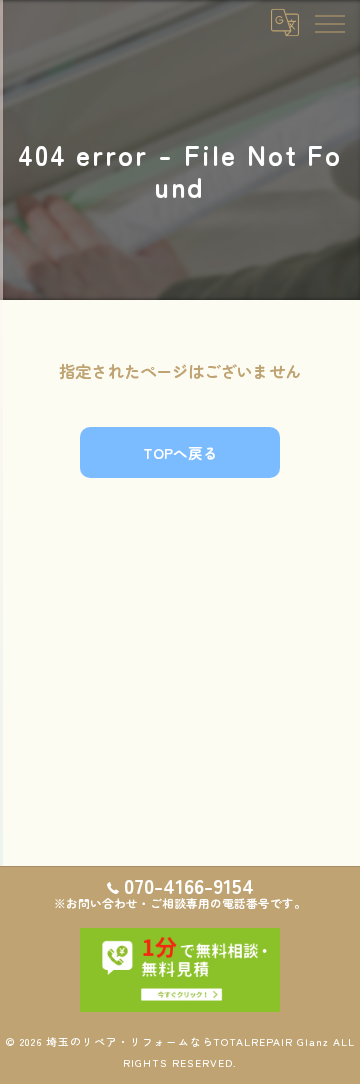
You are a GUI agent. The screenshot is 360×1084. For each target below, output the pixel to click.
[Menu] (329, 22)
